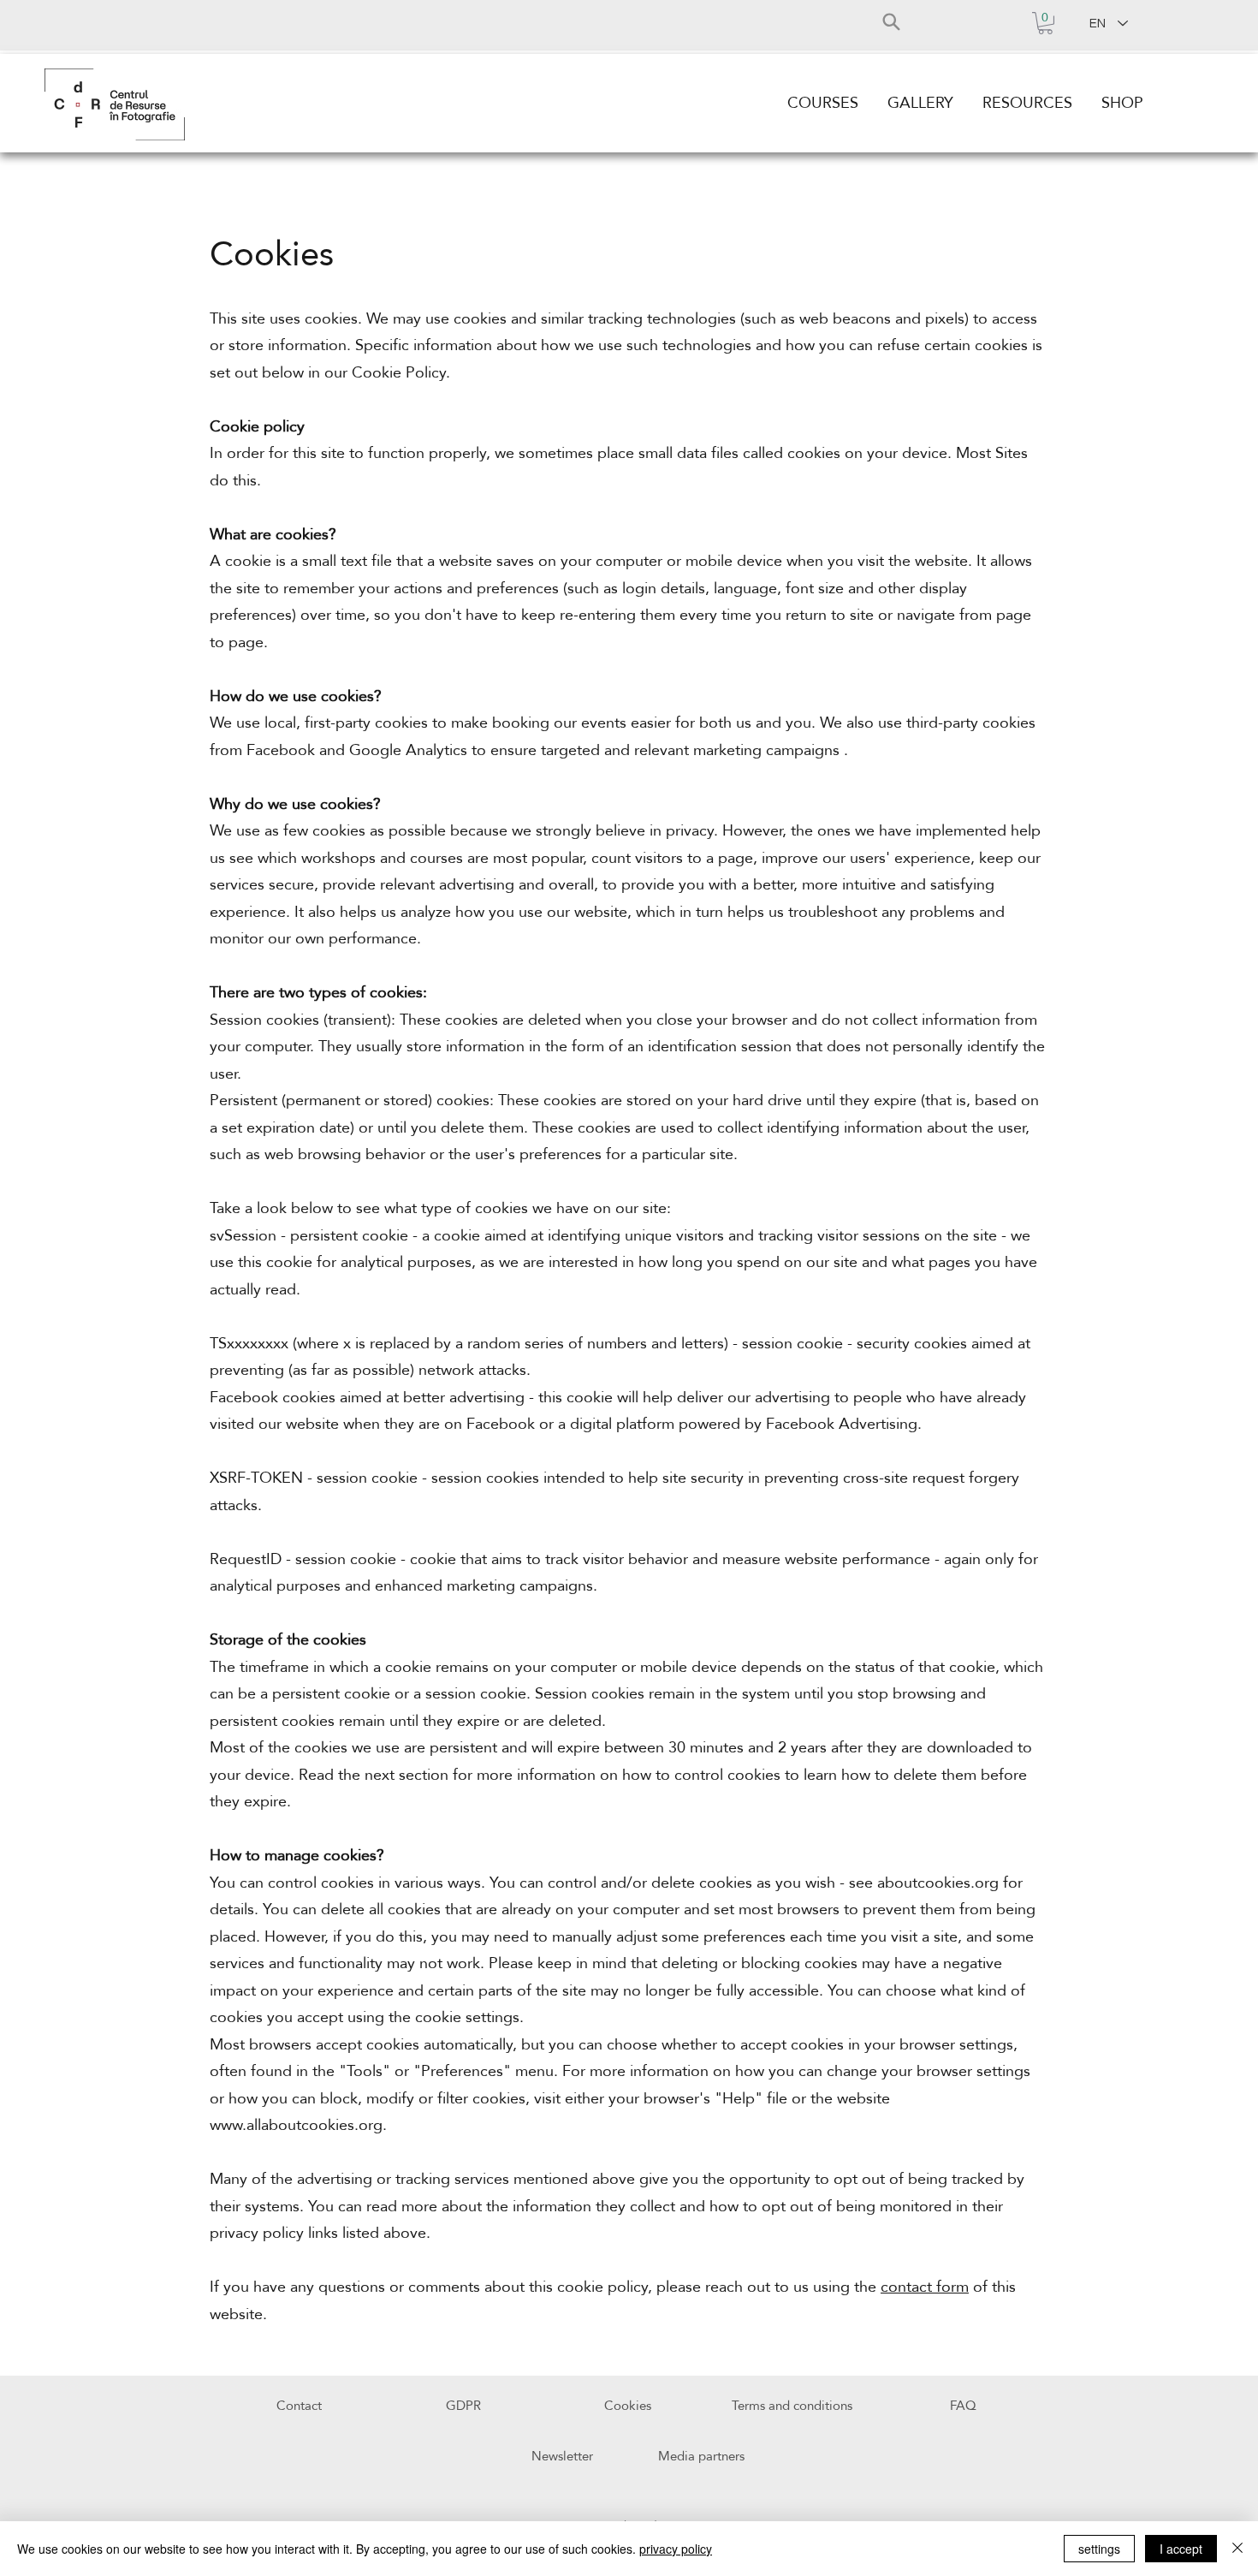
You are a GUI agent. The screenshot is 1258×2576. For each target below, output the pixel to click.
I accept (1181, 2549)
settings (1099, 2549)
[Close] (1237, 2549)
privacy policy (676, 2549)
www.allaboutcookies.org (296, 2125)
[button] (1045, 23)
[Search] (891, 21)
